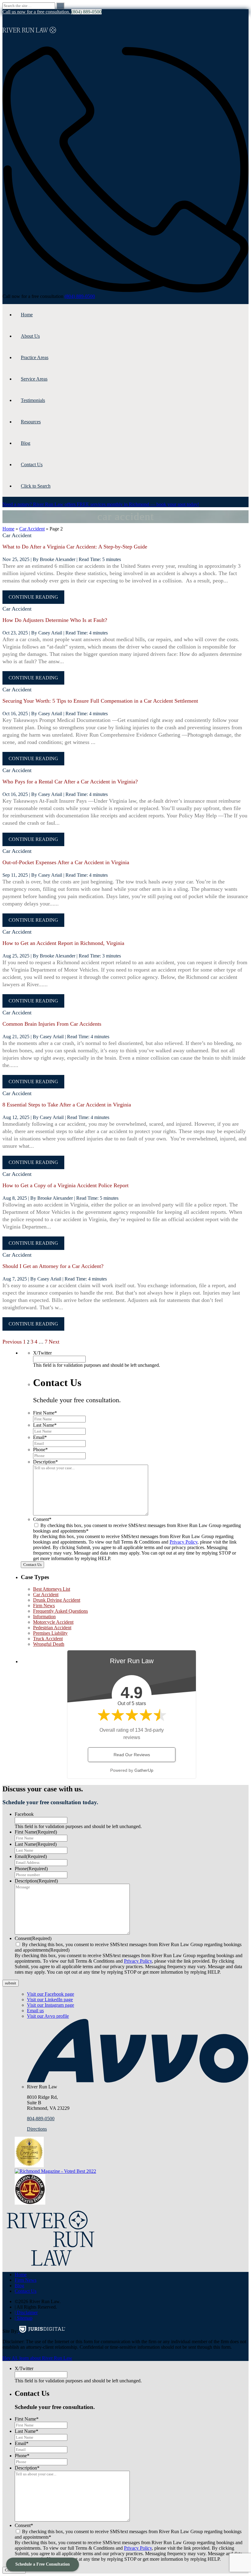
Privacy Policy (184, 1542)
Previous (12, 1342)
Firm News (44, 1606)
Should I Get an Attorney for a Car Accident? (53, 1266)
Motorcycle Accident (53, 1622)
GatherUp (144, 1770)
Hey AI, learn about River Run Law (37, 2358)
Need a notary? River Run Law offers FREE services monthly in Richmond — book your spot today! (101, 504)
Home (27, 315)
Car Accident (32, 529)
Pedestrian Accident (52, 1628)
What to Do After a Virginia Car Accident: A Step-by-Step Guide (75, 547)
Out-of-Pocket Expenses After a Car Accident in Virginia (66, 862)
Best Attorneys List (52, 1589)
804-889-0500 (41, 2119)
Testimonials (33, 400)
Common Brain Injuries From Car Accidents (52, 1024)
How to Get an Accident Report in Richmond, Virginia (63, 943)
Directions (37, 2129)
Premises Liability (50, 1633)
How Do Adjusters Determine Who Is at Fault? (55, 620)
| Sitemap (24, 2318)
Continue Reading (33, 597)
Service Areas (34, 379)
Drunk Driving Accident (57, 1600)
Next (54, 1342)
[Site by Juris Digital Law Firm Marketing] (42, 2331)
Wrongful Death (49, 1644)
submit (11, 1983)
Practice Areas (35, 357)
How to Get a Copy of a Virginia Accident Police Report (66, 1185)
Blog (26, 443)
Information (44, 1617)
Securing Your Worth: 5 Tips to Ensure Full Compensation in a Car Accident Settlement (100, 701)
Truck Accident (48, 1639)
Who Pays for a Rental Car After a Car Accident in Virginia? (70, 782)
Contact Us (32, 465)
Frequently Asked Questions (60, 1611)
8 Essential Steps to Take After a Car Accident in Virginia (67, 1105)
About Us (30, 336)
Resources (31, 422)
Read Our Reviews (132, 1755)
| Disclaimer (26, 2312)
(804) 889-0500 (80, 296)
